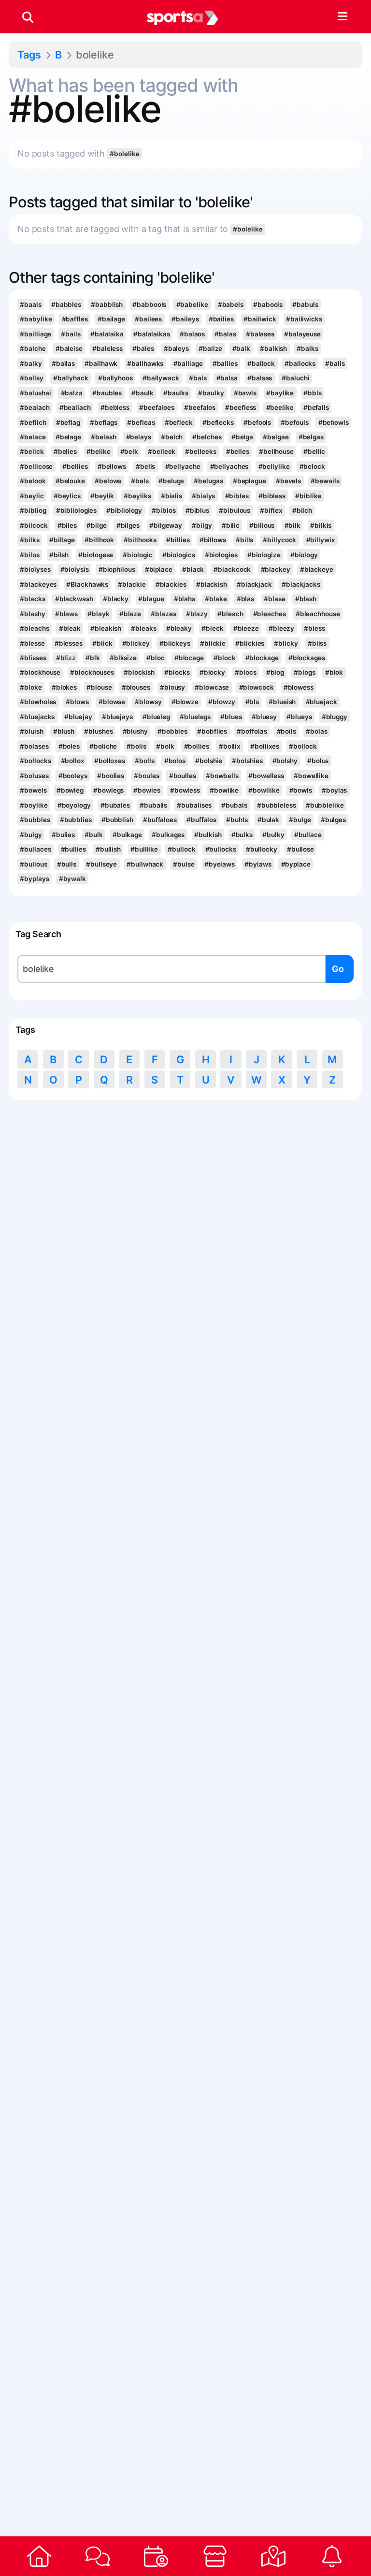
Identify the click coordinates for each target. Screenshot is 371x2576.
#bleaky (179, 628)
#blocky (212, 672)
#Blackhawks (87, 584)
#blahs (185, 599)
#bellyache (183, 466)
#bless (314, 628)
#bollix (230, 746)
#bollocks (35, 761)
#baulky (211, 393)
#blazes (163, 614)
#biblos (164, 510)
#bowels (33, 790)
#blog (275, 672)
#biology (304, 555)
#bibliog (33, 510)
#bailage (111, 319)
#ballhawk (101, 363)
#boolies (111, 776)
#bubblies (76, 820)
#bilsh (59, 555)
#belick (32, 451)
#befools (257, 422)
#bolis (136, 746)
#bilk (293, 525)
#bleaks (143, 628)
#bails (71, 334)
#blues (231, 717)
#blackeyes (38, 584)
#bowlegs (108, 790)
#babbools (149, 304)
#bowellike (311, 776)
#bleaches (270, 614)
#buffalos (201, 820)
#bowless (185, 790)
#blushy (135, 731)
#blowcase (212, 687)
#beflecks (218, 422)
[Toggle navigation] (342, 17)
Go (338, 969)
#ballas (63, 363)
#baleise (69, 348)
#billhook (99, 540)
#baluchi (295, 378)
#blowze (185, 702)
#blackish (212, 584)
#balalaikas (152, 334)
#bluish (31, 731)
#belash (103, 437)
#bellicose (36, 466)
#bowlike (224, 790)
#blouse (99, 687)
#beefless (241, 407)
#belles (238, 451)
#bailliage (36, 334)
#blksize (123, 658)
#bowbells (222, 776)
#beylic (32, 496)
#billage (62, 540)
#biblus (197, 510)
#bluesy (264, 717)
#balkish (273, 348)
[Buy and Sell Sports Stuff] (215, 2556)
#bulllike (144, 849)
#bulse (184, 864)
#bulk (93, 835)
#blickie (213, 643)
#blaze (130, 614)
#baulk (142, 393)
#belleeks (200, 451)
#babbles (66, 304)
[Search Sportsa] (28, 17)
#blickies (250, 643)
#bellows (112, 466)
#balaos (192, 334)
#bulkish (208, 835)
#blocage (189, 658)
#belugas (208, 481)
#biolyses (35, 569)
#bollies (197, 746)
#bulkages (168, 835)
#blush (64, 731)
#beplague (250, 481)
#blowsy (148, 702)
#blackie (132, 584)
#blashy (32, 614)
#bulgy (31, 835)
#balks (307, 348)
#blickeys (175, 643)
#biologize (264, 555)
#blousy (172, 687)
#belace (33, 437)
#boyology (74, 805)
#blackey (276, 569)
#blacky (116, 599)
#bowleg (70, 790)
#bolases (34, 746)
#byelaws (220, 864)
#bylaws (258, 864)
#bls (252, 702)
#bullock (181, 849)
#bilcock (34, 525)
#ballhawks (145, 363)
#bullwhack (145, 864)
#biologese (96, 555)
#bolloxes (110, 761)
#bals (198, 378)
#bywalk (72, 879)
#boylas (334, 790)
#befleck (179, 422)
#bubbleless (277, 805)
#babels (231, 304)
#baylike (280, 393)
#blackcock (232, 569)
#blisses (33, 658)
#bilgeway (166, 525)
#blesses (69, 643)
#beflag (68, 422)
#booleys (73, 776)
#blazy (197, 614)
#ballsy (31, 378)
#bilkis (321, 525)
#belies (65, 451)
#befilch (33, 422)
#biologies (221, 555)
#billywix (321, 540)
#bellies (75, 466)
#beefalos (200, 407)
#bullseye (101, 864)
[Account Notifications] (332, 2556)
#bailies (221, 319)
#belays (139, 437)
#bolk (165, 746)
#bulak (268, 820)
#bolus (318, 761)
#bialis (171, 496)
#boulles (183, 776)
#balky (31, 363)
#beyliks (137, 496)
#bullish (108, 849)
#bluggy (335, 717)
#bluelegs (195, 717)
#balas (225, 334)
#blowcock (257, 687)
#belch (172, 437)
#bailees (148, 319)
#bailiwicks (304, 319)
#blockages (307, 658)
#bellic (314, 451)
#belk (129, 451)
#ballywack (161, 378)
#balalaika (107, 334)
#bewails (325, 481)
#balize (210, 348)
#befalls (316, 407)
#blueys (299, 717)
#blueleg (156, 717)
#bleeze (246, 628)
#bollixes (265, 746)
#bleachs (34, 628)
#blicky (286, 643)
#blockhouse (40, 672)
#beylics (67, 496)
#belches (207, 437)
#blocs (245, 672)
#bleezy (281, 628)
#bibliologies (77, 510)
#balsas (260, 378)
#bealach (35, 407)
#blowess (299, 687)
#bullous (33, 864)
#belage (68, 437)
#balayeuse (302, 334)
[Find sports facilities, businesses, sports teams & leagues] (273, 2556)
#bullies (73, 849)
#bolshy (285, 761)
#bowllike (264, 790)
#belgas (311, 437)
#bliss (317, 643)
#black (193, 569)
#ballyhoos (115, 378)
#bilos (29, 555)
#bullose (300, 849)
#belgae (276, 437)
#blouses (136, 687)
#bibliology (124, 510)
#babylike (36, 319)
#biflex (271, 510)
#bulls (67, 864)
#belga (242, 437)
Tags (29, 55)
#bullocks (221, 849)
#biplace (159, 569)
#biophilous (117, 569)
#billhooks (140, 540)
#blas (245, 599)
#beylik (102, 496)
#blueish (282, 702)
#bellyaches (229, 466)
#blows (77, 702)
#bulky (273, 835)
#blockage (262, 658)
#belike (98, 451)
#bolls (144, 761)
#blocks (177, 672)
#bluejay (78, 717)
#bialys (203, 496)
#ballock (261, 363)
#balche (33, 348)
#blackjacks (301, 584)
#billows (213, 540)
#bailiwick (260, 319)
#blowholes (38, 702)
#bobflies (212, 731)
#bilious (262, 525)
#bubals (234, 805)
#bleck (212, 628)
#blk (93, 658)
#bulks (242, 835)
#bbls (312, 393)
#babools (268, 304)
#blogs (304, 672)
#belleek (162, 451)
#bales (143, 348)
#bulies (63, 835)
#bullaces (35, 849)
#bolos (175, 761)
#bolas (316, 731)
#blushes (98, 731)
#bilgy (202, 525)
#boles (69, 746)
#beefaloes (157, 407)
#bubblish (117, 820)
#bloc (155, 658)
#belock (312, 466)
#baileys (185, 319)
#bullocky (262, 849)
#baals (30, 304)
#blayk (98, 614)
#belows (108, 481)
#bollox (73, 761)
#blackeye (317, 569)
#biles (67, 525)
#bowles (147, 790)
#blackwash (74, 599)
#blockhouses (92, 672)
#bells (145, 466)
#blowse (112, 702)
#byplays (34, 879)
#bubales (115, 805)
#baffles (75, 319)
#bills (244, 540)
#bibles (237, 496)
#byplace (296, 864)
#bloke (31, 687)
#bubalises (194, 805)
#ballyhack (71, 378)
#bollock (303, 746)
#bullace (308, 835)
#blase (274, 599)
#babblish (107, 304)
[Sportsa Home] (39, 2556)
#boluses (34, 776)
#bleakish (106, 628)
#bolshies (247, 761)
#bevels (288, 481)
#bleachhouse (318, 614)
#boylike (34, 805)
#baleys (176, 348)
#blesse (32, 643)
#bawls (245, 393)
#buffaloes (160, 820)
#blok (334, 672)
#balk (241, 348)
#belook (33, 481)
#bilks (29, 540)
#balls (335, 363)
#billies (178, 540)
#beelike (280, 407)
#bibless (272, 496)
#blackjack (254, 584)
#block (224, 658)
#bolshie (209, 761)
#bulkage (127, 835)
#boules (146, 776)
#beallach (75, 407)
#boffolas (252, 731)
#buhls (237, 820)
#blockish (139, 672)
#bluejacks (37, 717)
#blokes (64, 687)
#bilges (128, 525)
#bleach (230, 614)
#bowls (301, 790)
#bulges (333, 820)
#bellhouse (276, 451)
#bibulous (235, 510)
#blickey (136, 643)
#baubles (107, 393)
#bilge (96, 525)
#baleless (107, 348)
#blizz (66, 658)
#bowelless (266, 776)
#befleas (141, 422)
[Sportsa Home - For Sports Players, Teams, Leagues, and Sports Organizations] (183, 17)
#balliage (188, 363)
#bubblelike (325, 805)
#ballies (225, 363)
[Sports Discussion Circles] (97, 2556)
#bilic (231, 525)
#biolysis (75, 569)
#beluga (171, 481)
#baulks (176, 393)
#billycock (279, 540)
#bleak (70, 628)
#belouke (70, 481)
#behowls (334, 422)
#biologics (179, 555)
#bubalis (153, 805)
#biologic (137, 555)
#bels (140, 481)
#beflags (104, 422)
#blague (151, 599)
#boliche (103, 746)
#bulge (300, 820)
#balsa (227, 378)
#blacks (32, 599)
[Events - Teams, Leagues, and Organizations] (156, 2556)
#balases (260, 334)
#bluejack (321, 702)
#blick (102, 643)
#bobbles (172, 731)
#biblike (308, 496)
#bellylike (274, 466)
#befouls (294, 422)
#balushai (35, 393)
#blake (216, 599)
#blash (306, 599)
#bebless (115, 407)
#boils (286, 731)
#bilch (302, 510)
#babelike (192, 304)
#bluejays (117, 717)
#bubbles (35, 820)
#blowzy (222, 702)
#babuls (305, 304)
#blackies (171, 584)
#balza (72, 393)
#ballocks (300, 363)
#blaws (66, 614)
